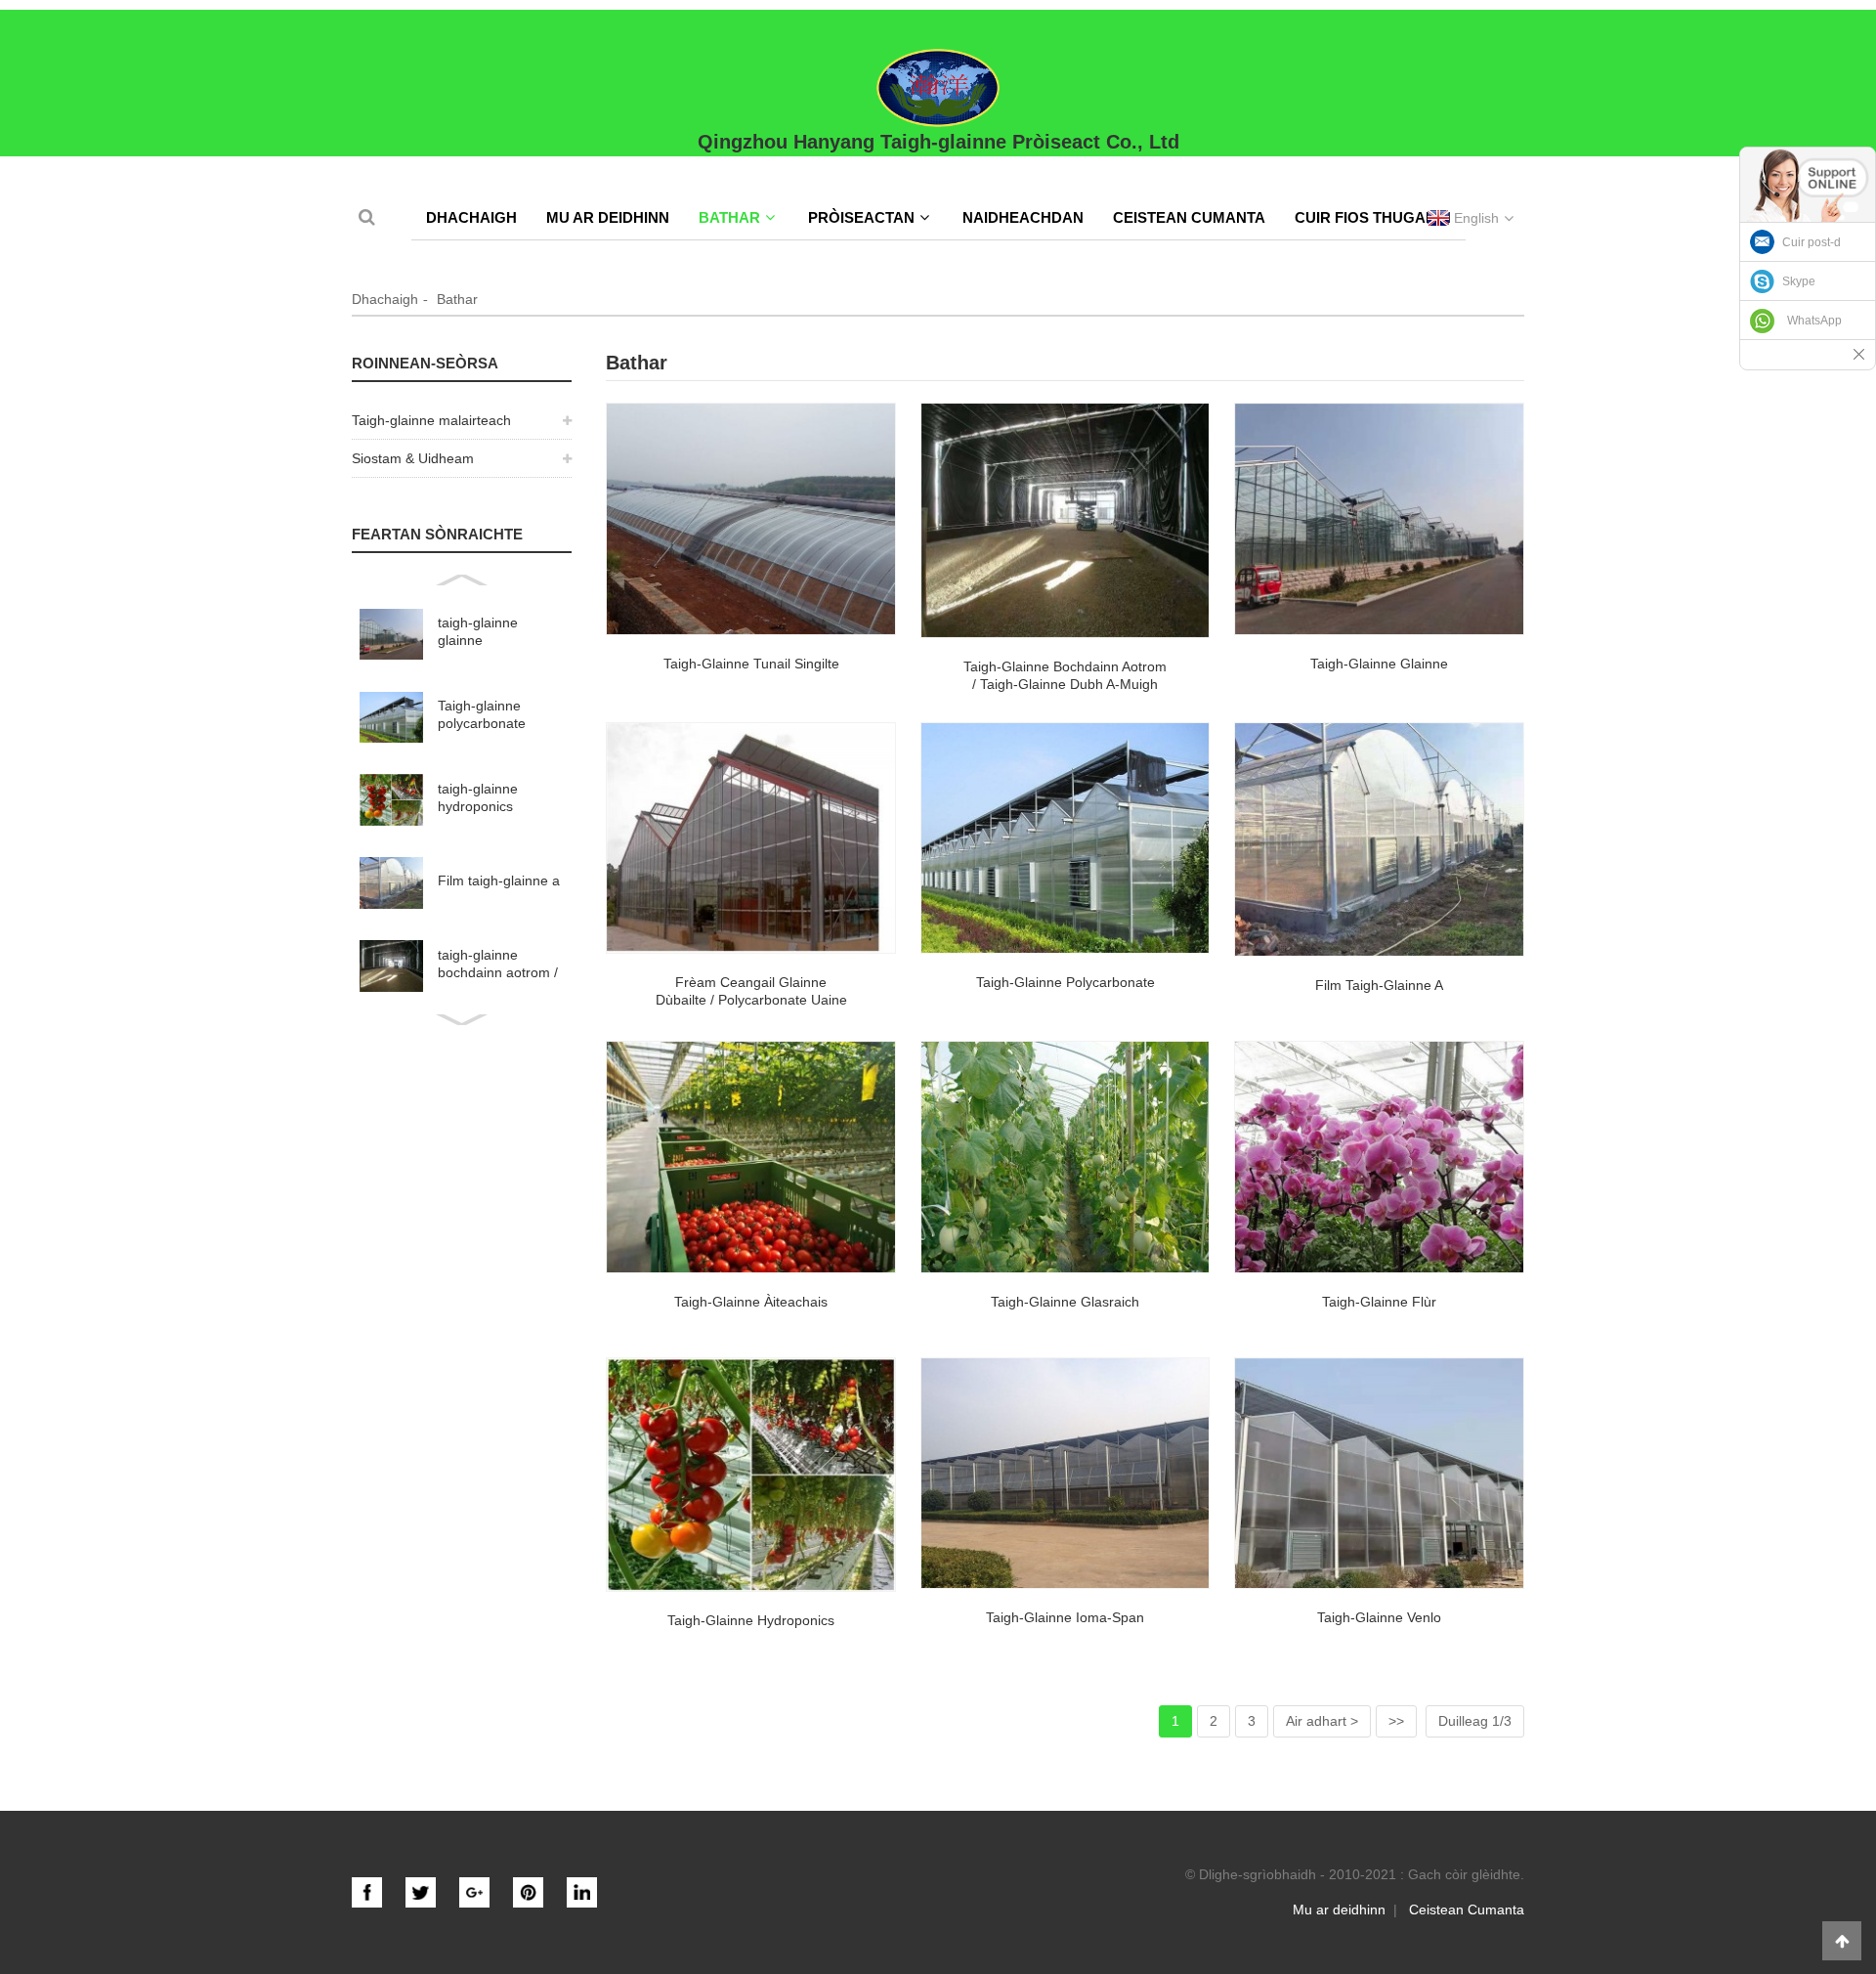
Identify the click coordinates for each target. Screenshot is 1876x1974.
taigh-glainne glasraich (1065, 1302)
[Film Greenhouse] (1379, 840)
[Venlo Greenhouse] (1379, 1474)
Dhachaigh (471, 217)
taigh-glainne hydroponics (478, 797)
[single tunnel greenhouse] (751, 519)
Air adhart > (1322, 1721)
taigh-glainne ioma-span (1065, 1617)
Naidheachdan (1023, 217)
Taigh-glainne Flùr (1379, 1302)
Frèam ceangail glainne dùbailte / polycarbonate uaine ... (751, 1000)
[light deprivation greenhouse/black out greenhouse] (1066, 520)
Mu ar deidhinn (608, 217)
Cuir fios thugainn (1373, 217)
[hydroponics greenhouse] (751, 1475)
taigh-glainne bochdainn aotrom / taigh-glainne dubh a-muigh (498, 964)
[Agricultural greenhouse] (751, 1157)
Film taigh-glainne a (499, 880)
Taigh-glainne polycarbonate (482, 714)
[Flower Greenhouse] (1379, 1157)
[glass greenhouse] (1379, 519)
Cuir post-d (1812, 242)
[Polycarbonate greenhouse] (1066, 838)
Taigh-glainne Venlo (1379, 1617)
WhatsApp (1814, 321)
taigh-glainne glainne (478, 631)
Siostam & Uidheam (413, 458)
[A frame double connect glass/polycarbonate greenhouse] (751, 838)
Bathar (729, 217)
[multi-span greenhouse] (1066, 1474)
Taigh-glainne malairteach (431, 420)
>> (1396, 1721)
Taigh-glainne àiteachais (751, 1302)
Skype (1799, 281)
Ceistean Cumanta (1189, 217)
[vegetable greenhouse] (1066, 1157)
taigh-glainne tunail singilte (751, 664)
